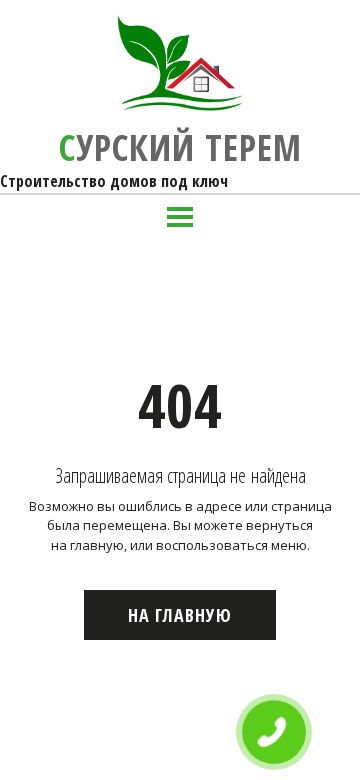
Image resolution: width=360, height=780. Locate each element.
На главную (180, 615)
